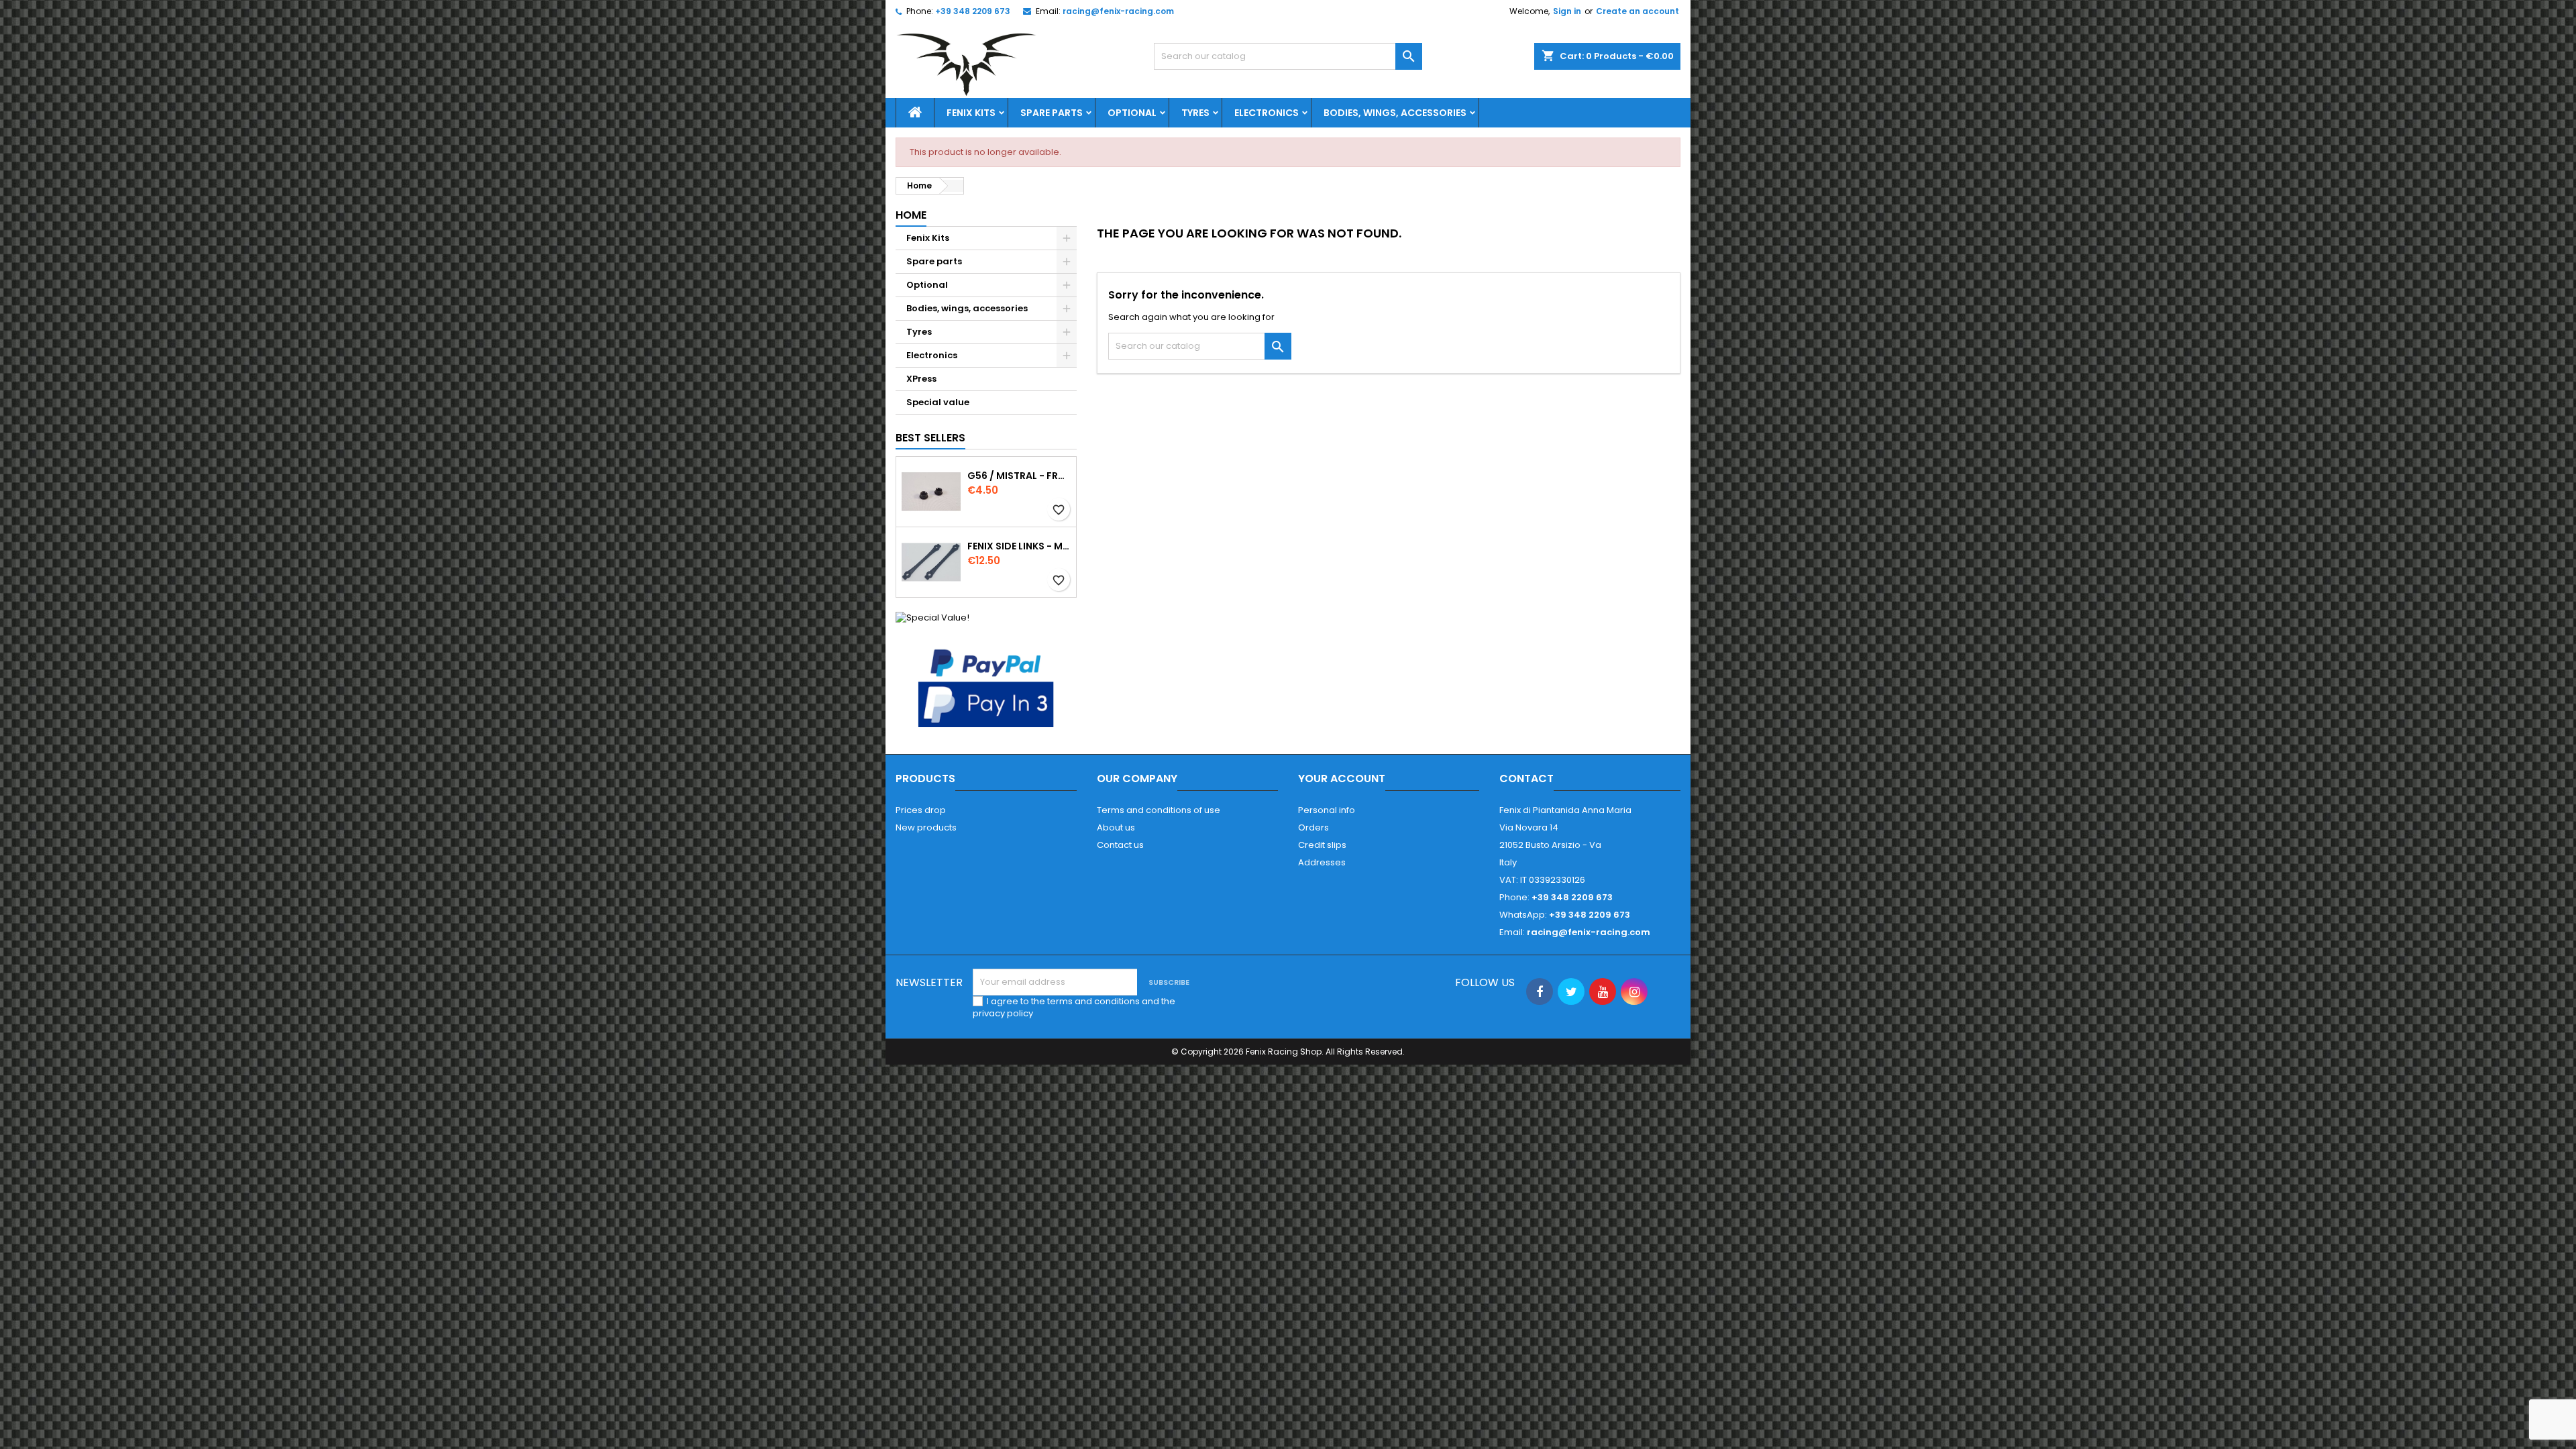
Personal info (1327, 810)
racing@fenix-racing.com (1118, 11)
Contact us (1120, 845)
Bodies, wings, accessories (1395, 113)
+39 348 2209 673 (973, 11)
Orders (1313, 827)
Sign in (1567, 11)
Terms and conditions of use (1159, 810)
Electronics (1267, 113)
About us (1116, 827)
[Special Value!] (932, 617)
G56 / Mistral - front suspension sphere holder (1019, 476)
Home (911, 215)
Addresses (1322, 862)
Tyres (1195, 113)
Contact (1526, 779)
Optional (1132, 113)
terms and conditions (1093, 1001)
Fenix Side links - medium (1019, 546)
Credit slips (1322, 845)
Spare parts (1052, 113)
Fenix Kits (971, 113)
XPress (921, 379)
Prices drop (921, 810)
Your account (1342, 779)
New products (926, 827)
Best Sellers (930, 438)
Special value (938, 402)
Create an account (1638, 11)
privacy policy (1003, 1013)
